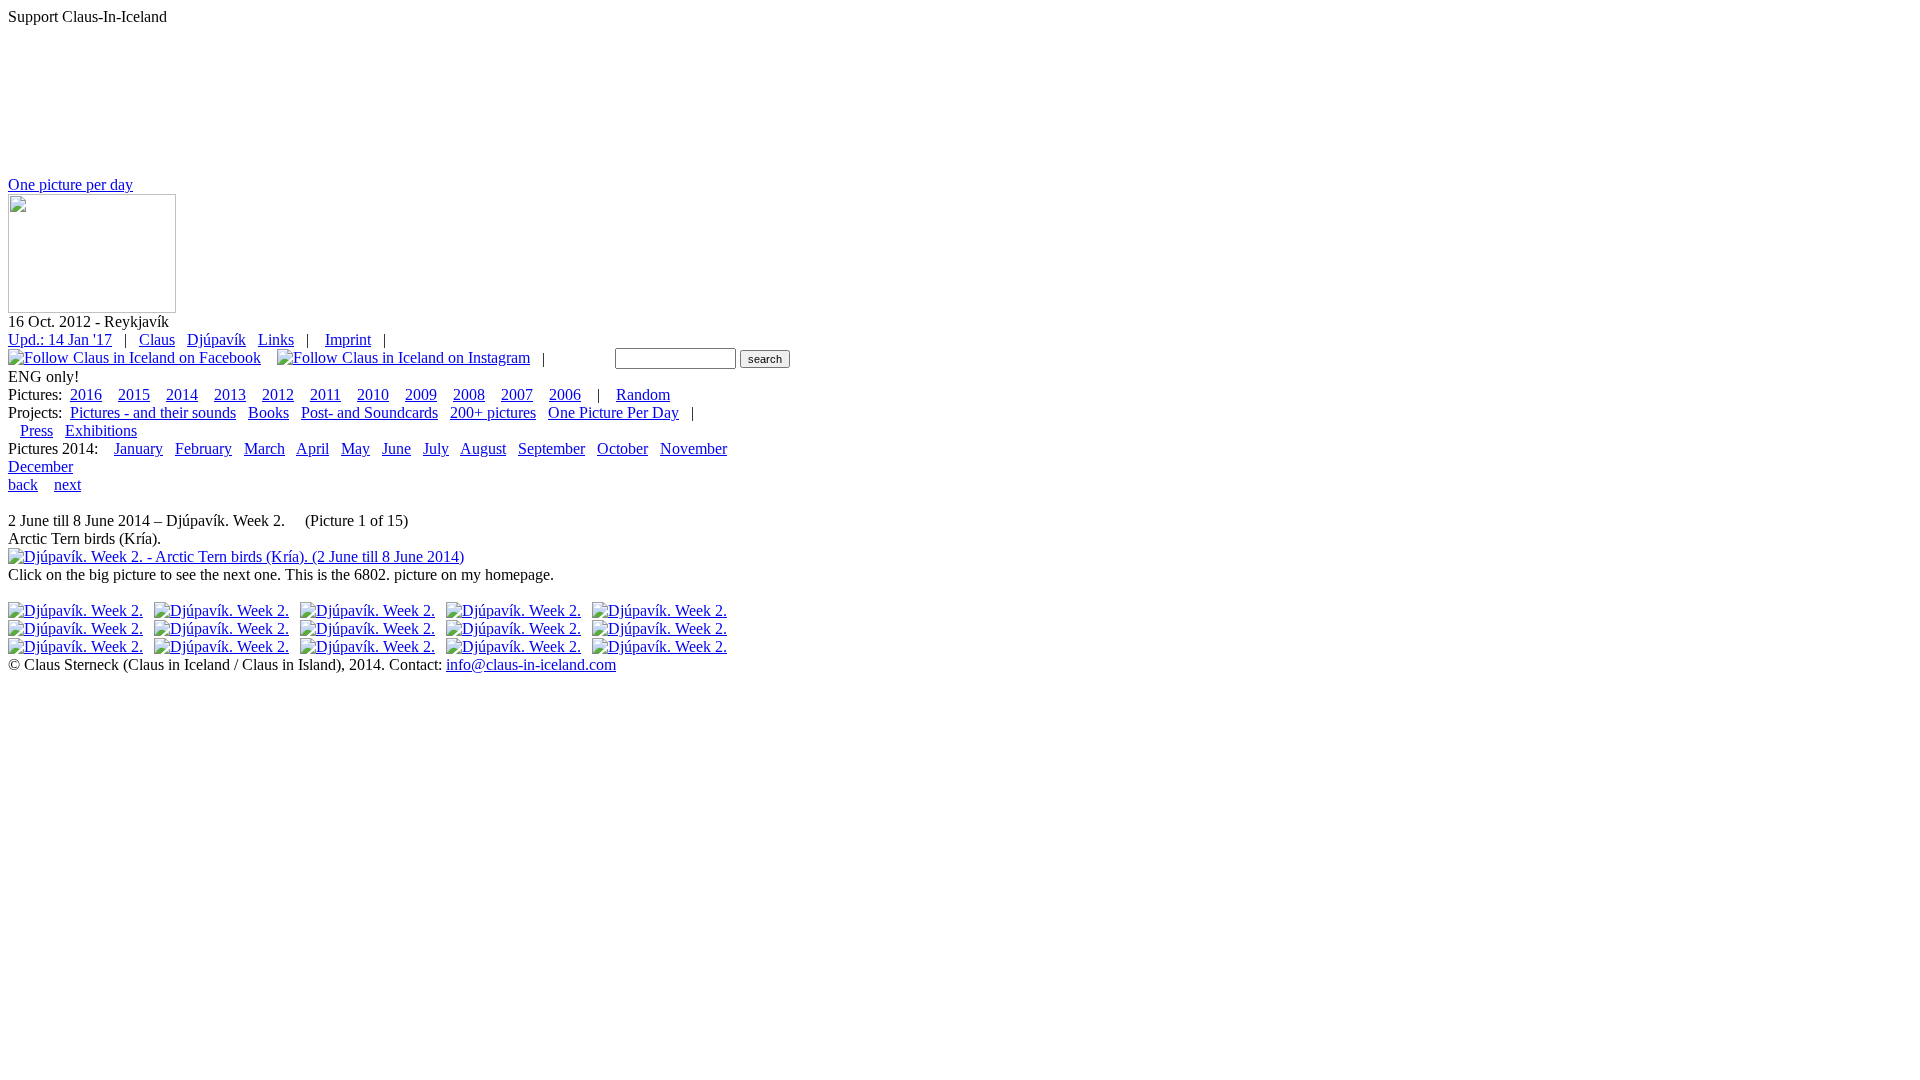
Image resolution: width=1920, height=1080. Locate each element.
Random (643, 394)
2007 (517, 394)
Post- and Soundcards (369, 412)
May (355, 448)
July (436, 448)
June (396, 448)
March (264, 448)
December (40, 466)
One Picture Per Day (613, 412)
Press (36, 430)
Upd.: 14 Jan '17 (60, 339)
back (23, 484)
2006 (565, 394)
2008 (469, 394)
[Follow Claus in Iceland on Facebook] (134, 358)
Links (276, 339)
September (551, 448)
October (622, 448)
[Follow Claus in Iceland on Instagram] (403, 358)
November (693, 448)
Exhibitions (101, 430)
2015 (134, 394)
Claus (157, 339)
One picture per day (70, 184)
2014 (182, 394)
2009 (421, 394)
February (203, 448)
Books (268, 412)
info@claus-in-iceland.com (531, 664)
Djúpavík (216, 339)
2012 (278, 394)
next (67, 484)
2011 (325, 394)
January (138, 448)
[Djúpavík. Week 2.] (75, 610)
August (483, 448)
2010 (373, 394)
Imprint (348, 339)
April (312, 448)
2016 (86, 394)
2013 (230, 394)
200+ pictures (493, 412)
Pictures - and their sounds (153, 412)
